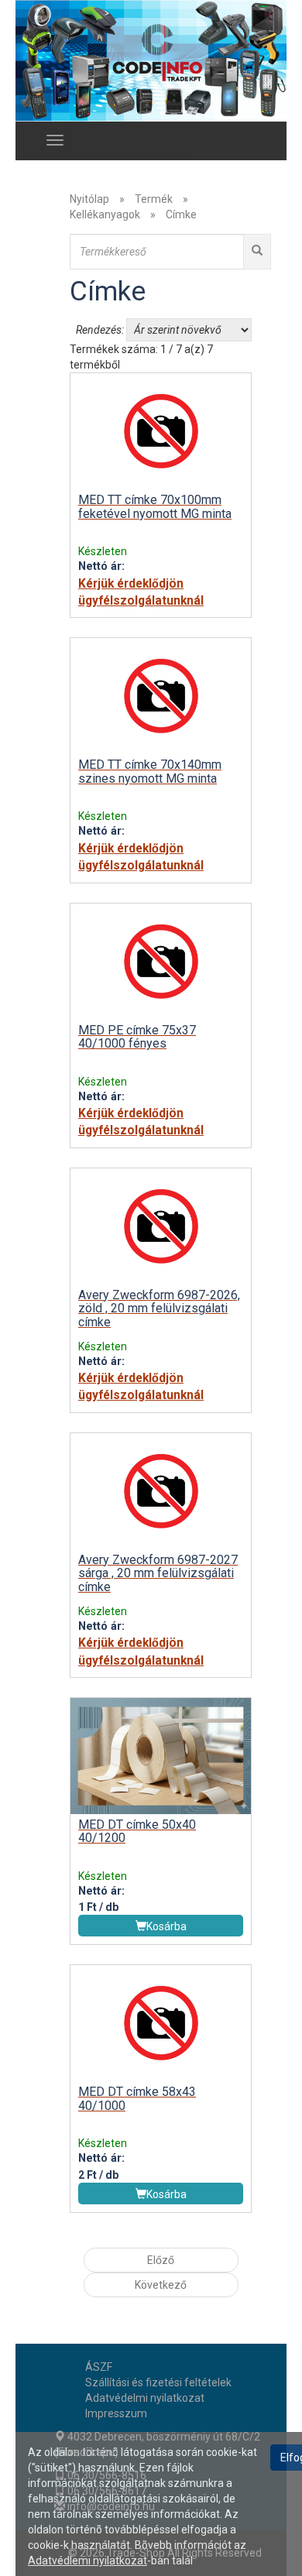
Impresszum (116, 2413)
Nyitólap (89, 199)
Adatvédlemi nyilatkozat (88, 2561)
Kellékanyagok (105, 214)
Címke (181, 214)
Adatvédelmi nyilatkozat (145, 2398)
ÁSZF (99, 2367)
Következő (161, 2285)
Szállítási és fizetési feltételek (158, 2382)
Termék (154, 199)
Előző (161, 2260)
